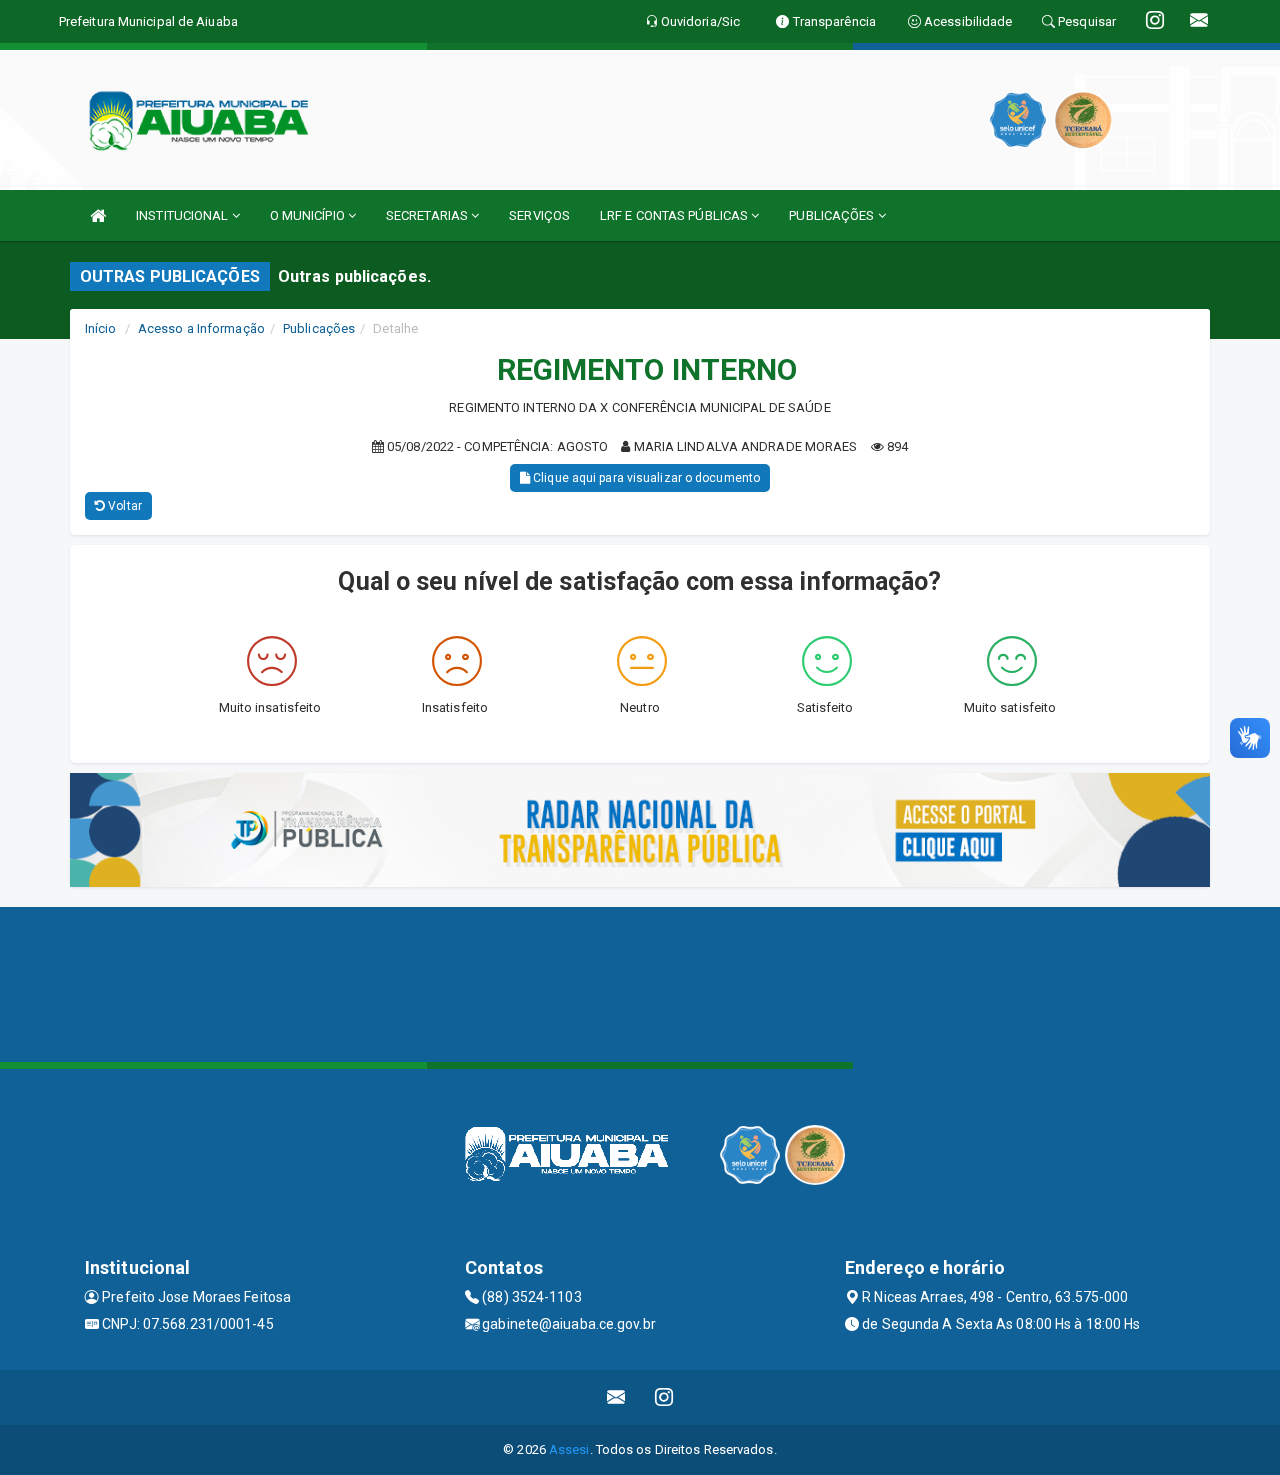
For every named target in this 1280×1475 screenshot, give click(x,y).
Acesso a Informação (201, 328)
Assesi (569, 1449)
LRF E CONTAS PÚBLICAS (675, 215)
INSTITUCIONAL (183, 215)
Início (101, 328)
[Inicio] (98, 215)
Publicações (319, 328)
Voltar (123, 506)
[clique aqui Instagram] (664, 1397)
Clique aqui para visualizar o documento (645, 478)
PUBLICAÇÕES (833, 215)
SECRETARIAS (428, 215)
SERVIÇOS (539, 215)
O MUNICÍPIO (309, 215)
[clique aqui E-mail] (616, 1397)
